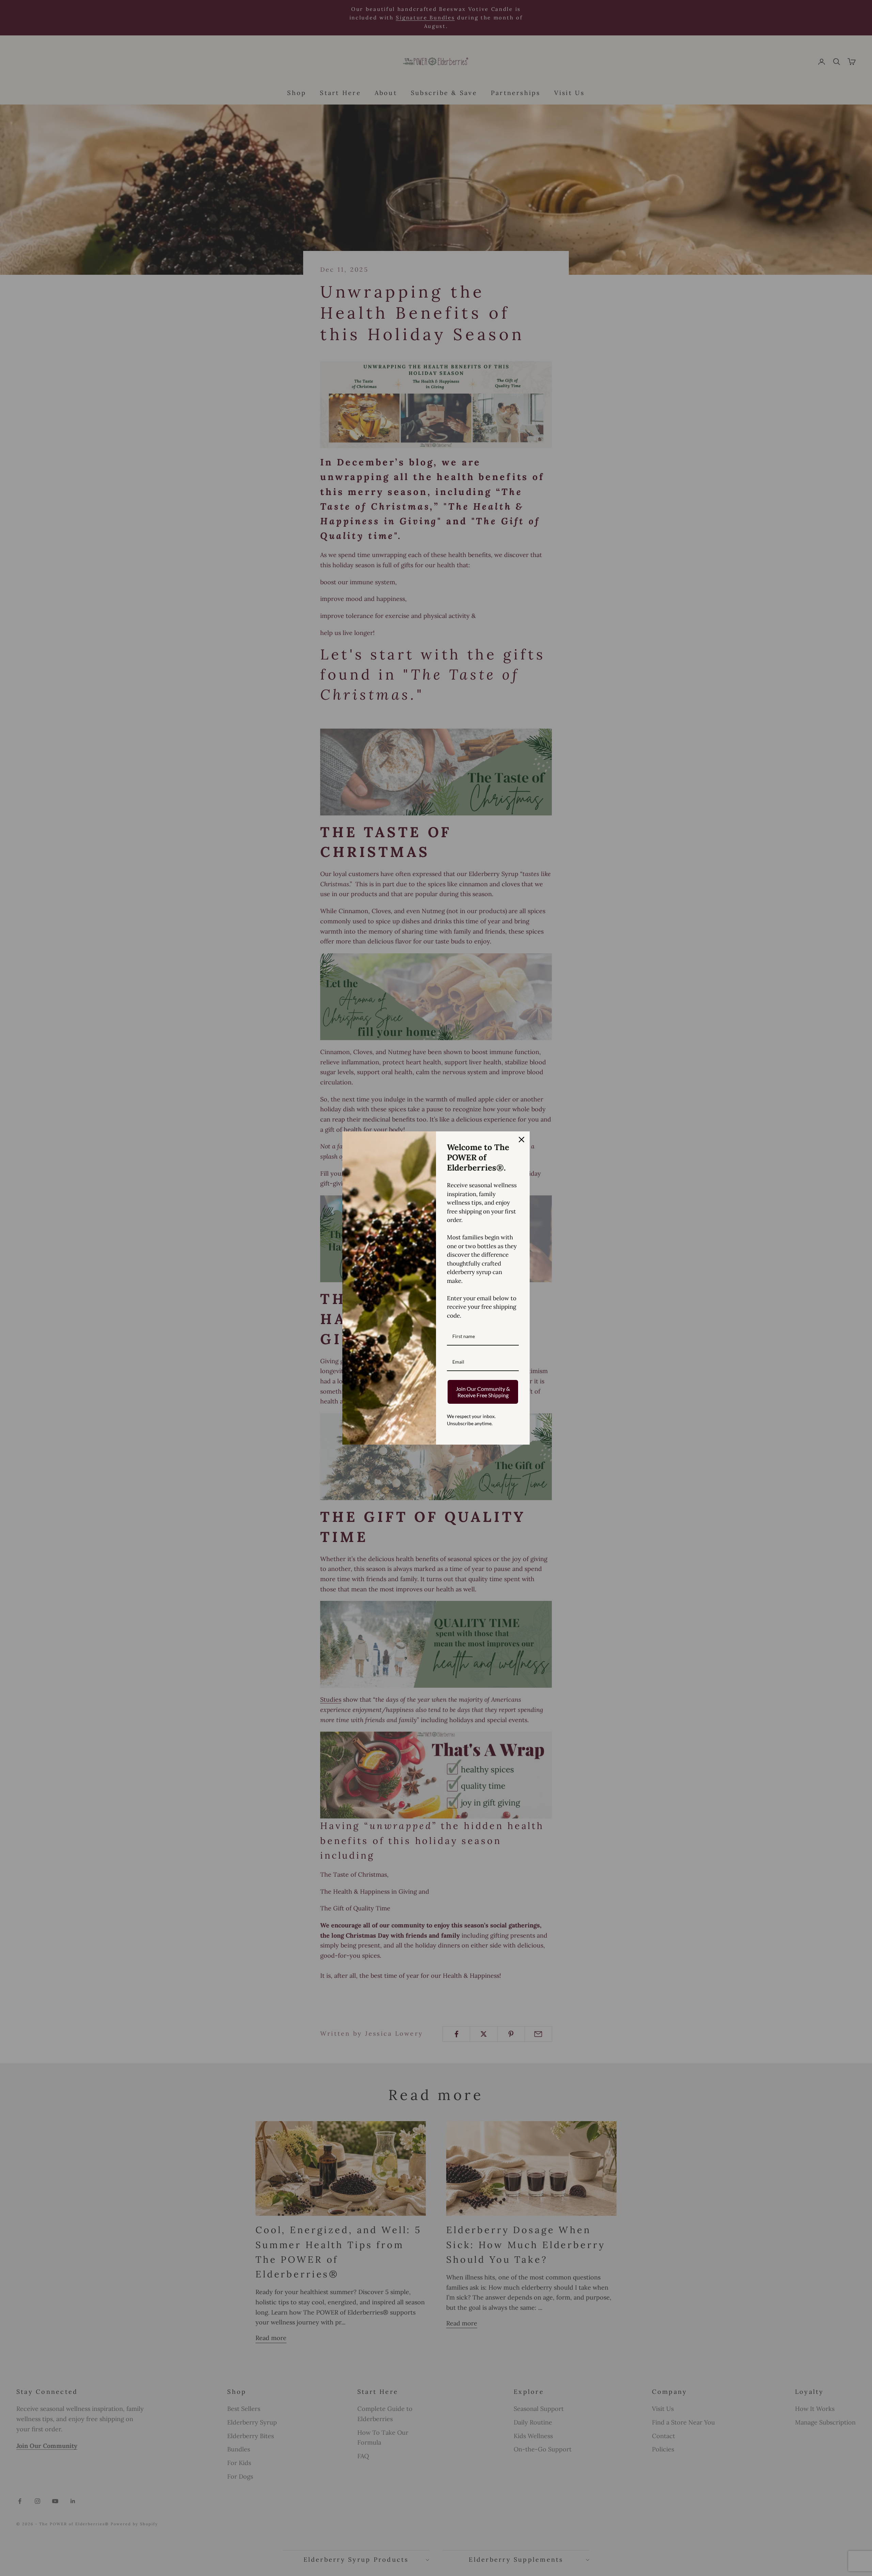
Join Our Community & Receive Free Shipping (483, 1392)
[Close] (521, 1140)
